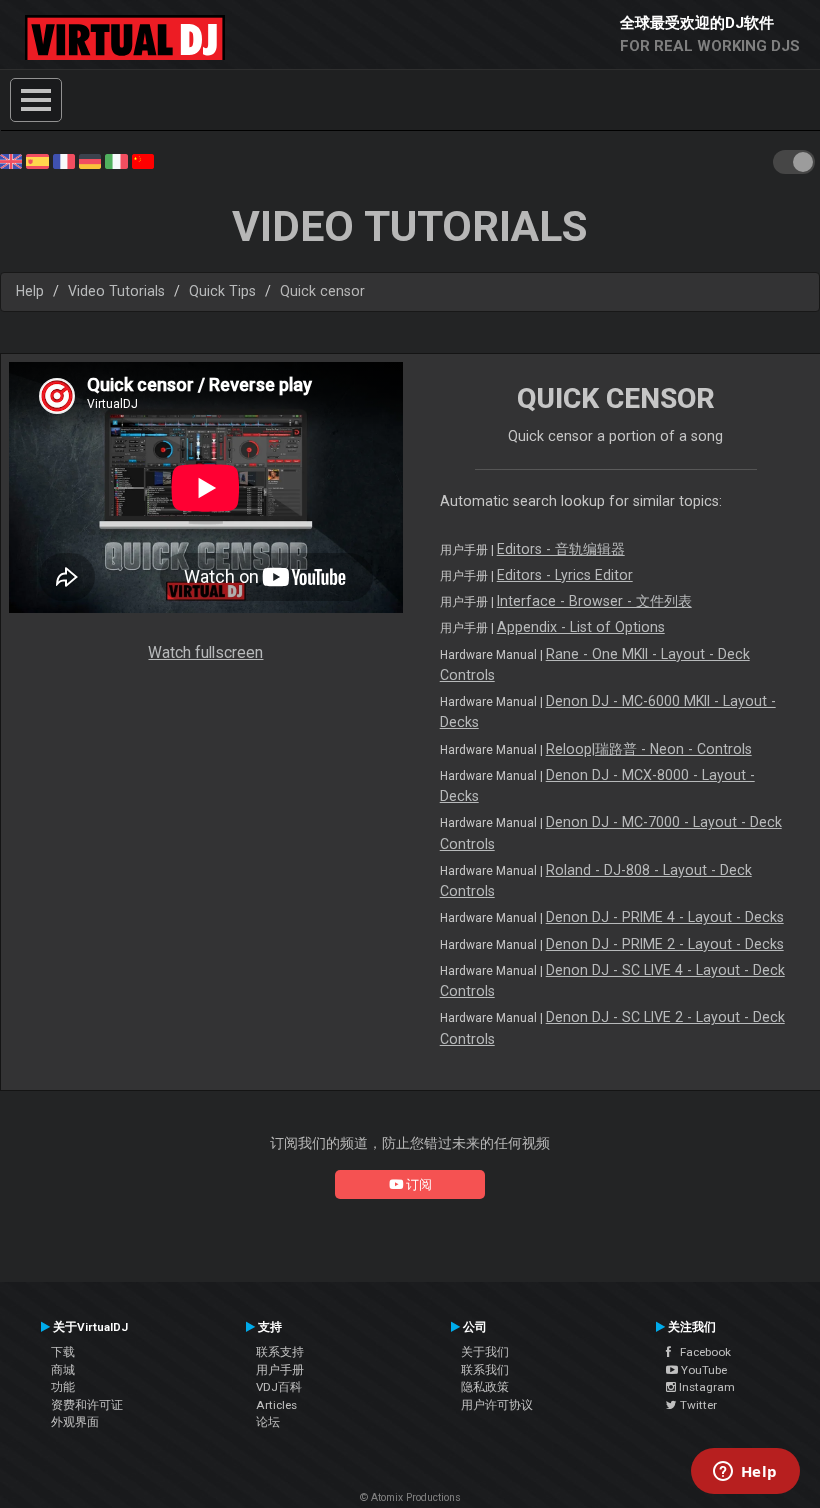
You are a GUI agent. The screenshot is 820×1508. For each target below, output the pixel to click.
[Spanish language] (37, 160)
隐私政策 (485, 1387)
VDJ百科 (279, 1387)
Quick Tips (222, 291)
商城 (63, 1370)
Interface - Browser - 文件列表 (594, 601)
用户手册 (280, 1370)
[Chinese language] (143, 160)
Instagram (705, 1387)
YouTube (702, 1370)
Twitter (697, 1405)
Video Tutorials (116, 291)
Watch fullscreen (205, 653)
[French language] (64, 160)
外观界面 (75, 1422)
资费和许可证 (87, 1405)
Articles (276, 1405)
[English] (11, 160)
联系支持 (280, 1352)
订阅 (417, 1184)
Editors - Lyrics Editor (565, 575)
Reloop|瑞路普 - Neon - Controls (649, 749)
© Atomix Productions (410, 1497)
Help (30, 291)
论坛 (268, 1422)
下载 (63, 1352)
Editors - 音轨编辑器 (561, 549)
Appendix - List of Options (581, 627)
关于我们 (485, 1352)
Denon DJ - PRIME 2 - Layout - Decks (665, 944)
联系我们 (485, 1370)
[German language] (90, 160)
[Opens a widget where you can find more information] (745, 1473)
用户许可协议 (497, 1405)
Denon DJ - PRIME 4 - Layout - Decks (665, 917)
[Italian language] (116, 160)
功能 (63, 1387)
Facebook (701, 1352)
